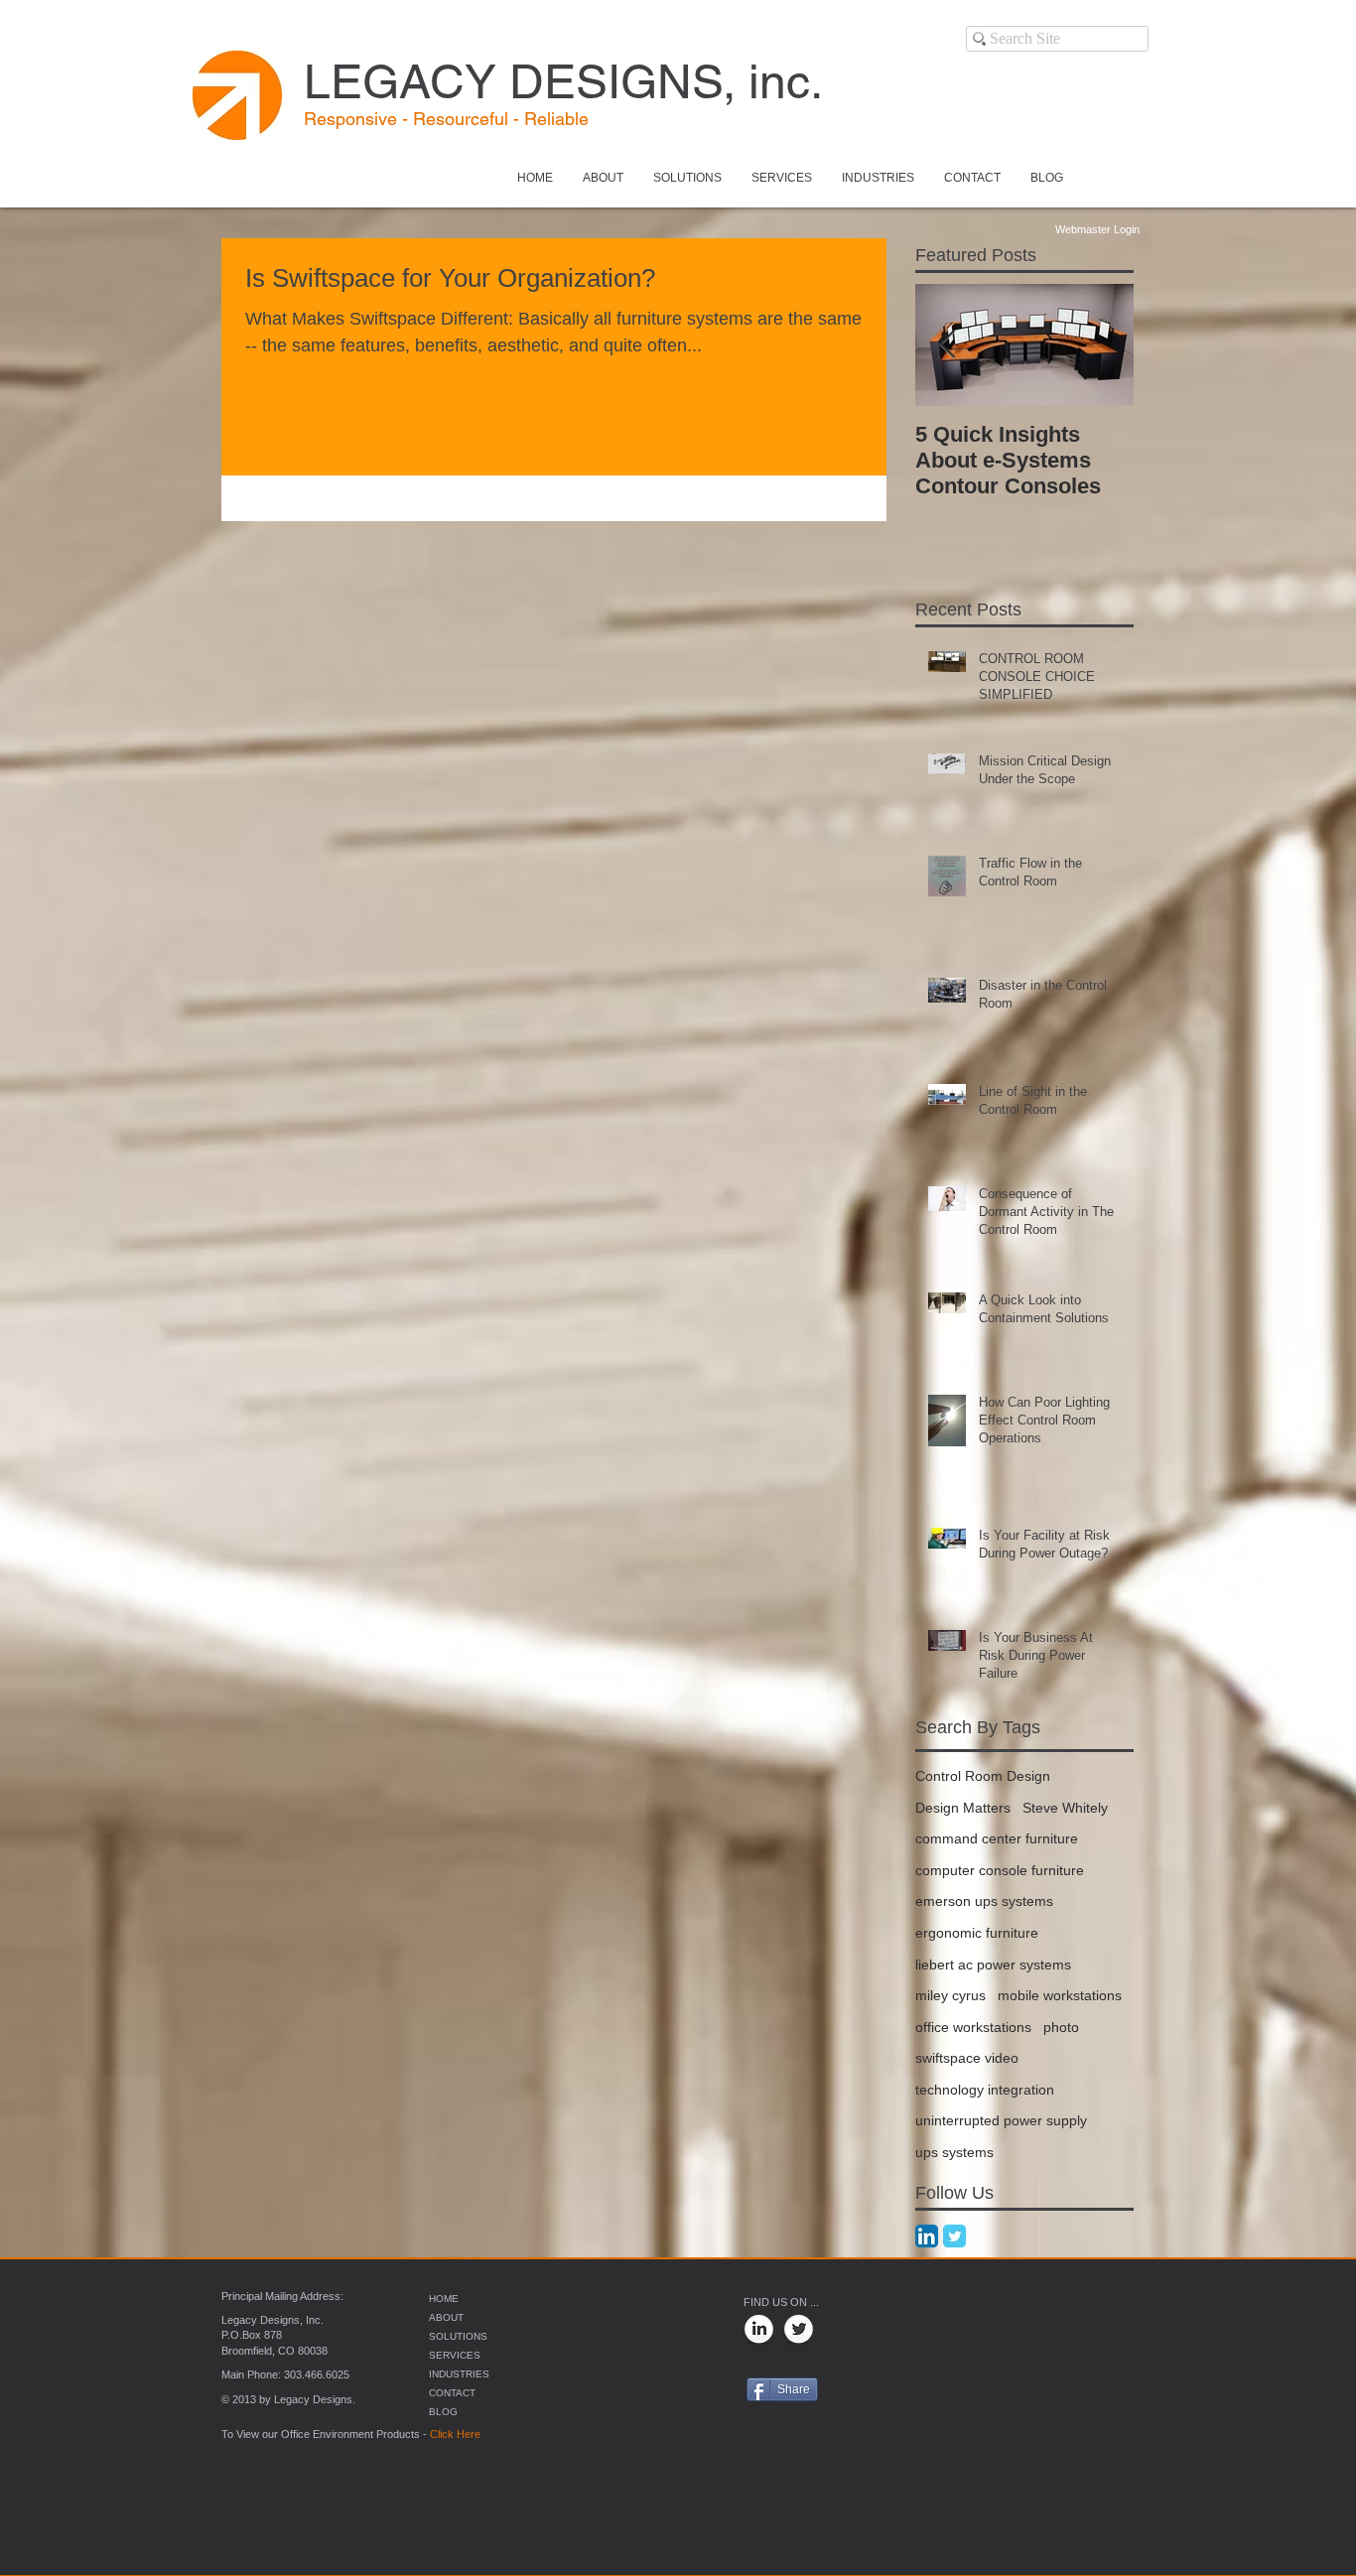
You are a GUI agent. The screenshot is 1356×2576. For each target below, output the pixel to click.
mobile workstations (1060, 1995)
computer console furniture (1000, 1870)
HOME (444, 2299)
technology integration (985, 2090)
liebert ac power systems (993, 1965)
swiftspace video (967, 2058)
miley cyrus (950, 1995)
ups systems (954, 2152)
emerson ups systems (984, 1901)
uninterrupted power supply (1001, 2120)
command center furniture (997, 1838)
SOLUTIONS (458, 2336)
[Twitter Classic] (954, 2236)
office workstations (973, 2027)
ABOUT (446, 2317)
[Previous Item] (947, 345)
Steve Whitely (1065, 1808)
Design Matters (963, 1808)
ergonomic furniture (977, 1933)
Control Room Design (983, 1776)
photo (1061, 2027)
